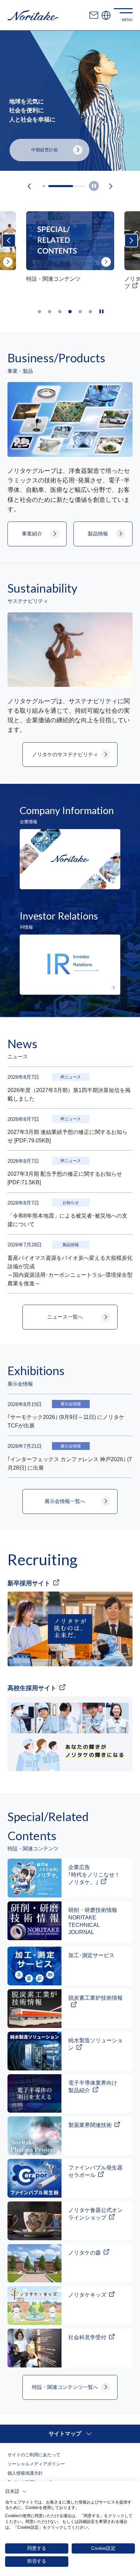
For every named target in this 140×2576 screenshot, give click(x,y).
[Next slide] (111, 186)
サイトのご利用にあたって (34, 2455)
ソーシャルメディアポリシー (36, 2464)
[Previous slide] (29, 186)
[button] (16, 2492)
